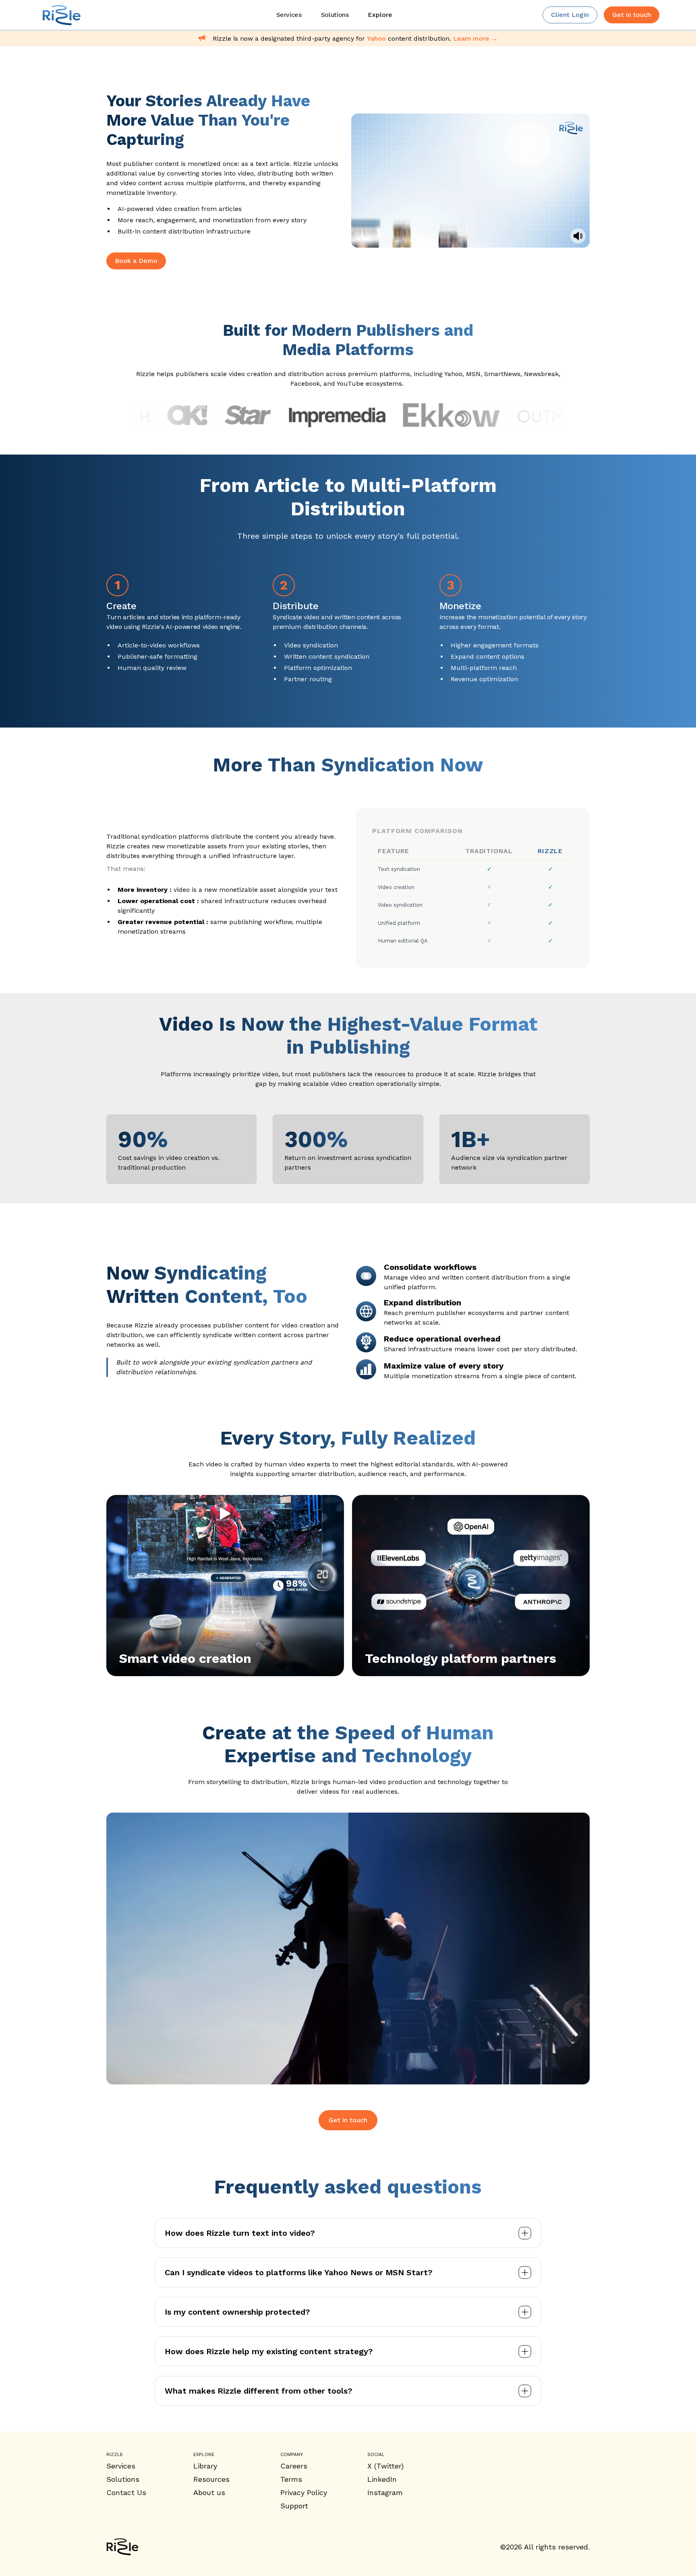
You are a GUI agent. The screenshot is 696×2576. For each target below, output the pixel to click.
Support (294, 2506)
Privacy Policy (304, 2492)
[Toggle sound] (578, 236)
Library (205, 2466)
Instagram (385, 2492)
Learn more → (475, 38)
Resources (211, 2479)
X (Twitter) (385, 2466)
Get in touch (348, 2120)
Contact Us (126, 2492)
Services (121, 2466)
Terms (291, 2479)
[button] (380, 15)
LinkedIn (382, 2479)
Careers (294, 2466)
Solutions (123, 2479)
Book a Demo (136, 261)
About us (209, 2492)
